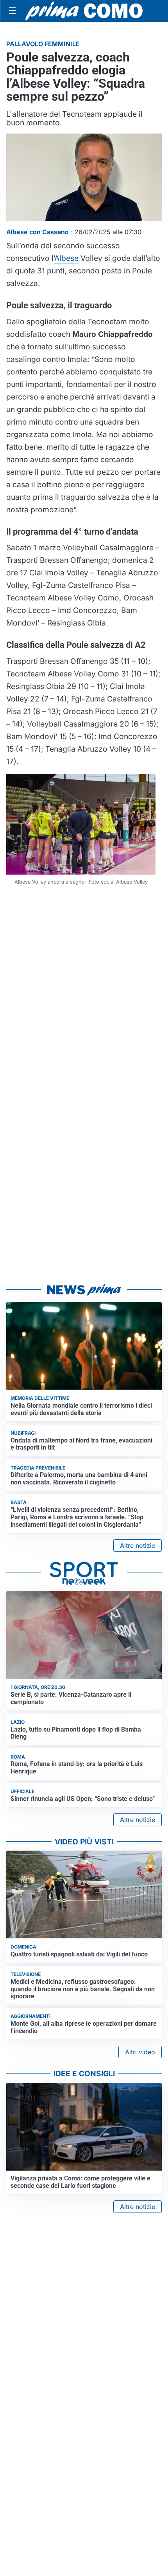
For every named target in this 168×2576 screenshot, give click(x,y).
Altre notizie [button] (138, 1546)
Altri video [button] (140, 2052)
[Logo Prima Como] (84, 11)
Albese (66, 258)
